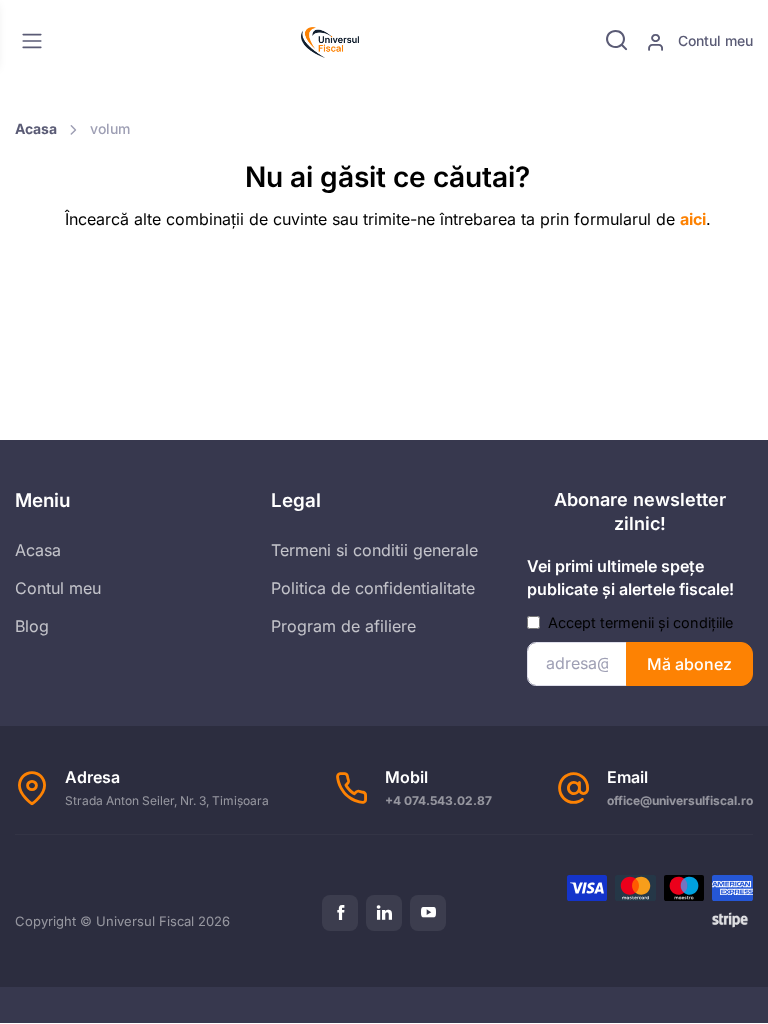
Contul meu (713, 40)
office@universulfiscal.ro (680, 800)
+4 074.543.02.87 (438, 800)
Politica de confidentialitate (373, 588)
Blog (32, 626)
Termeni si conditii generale (374, 550)
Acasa (36, 128)
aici (693, 219)
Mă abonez (689, 664)
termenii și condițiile (666, 622)
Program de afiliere (343, 626)
